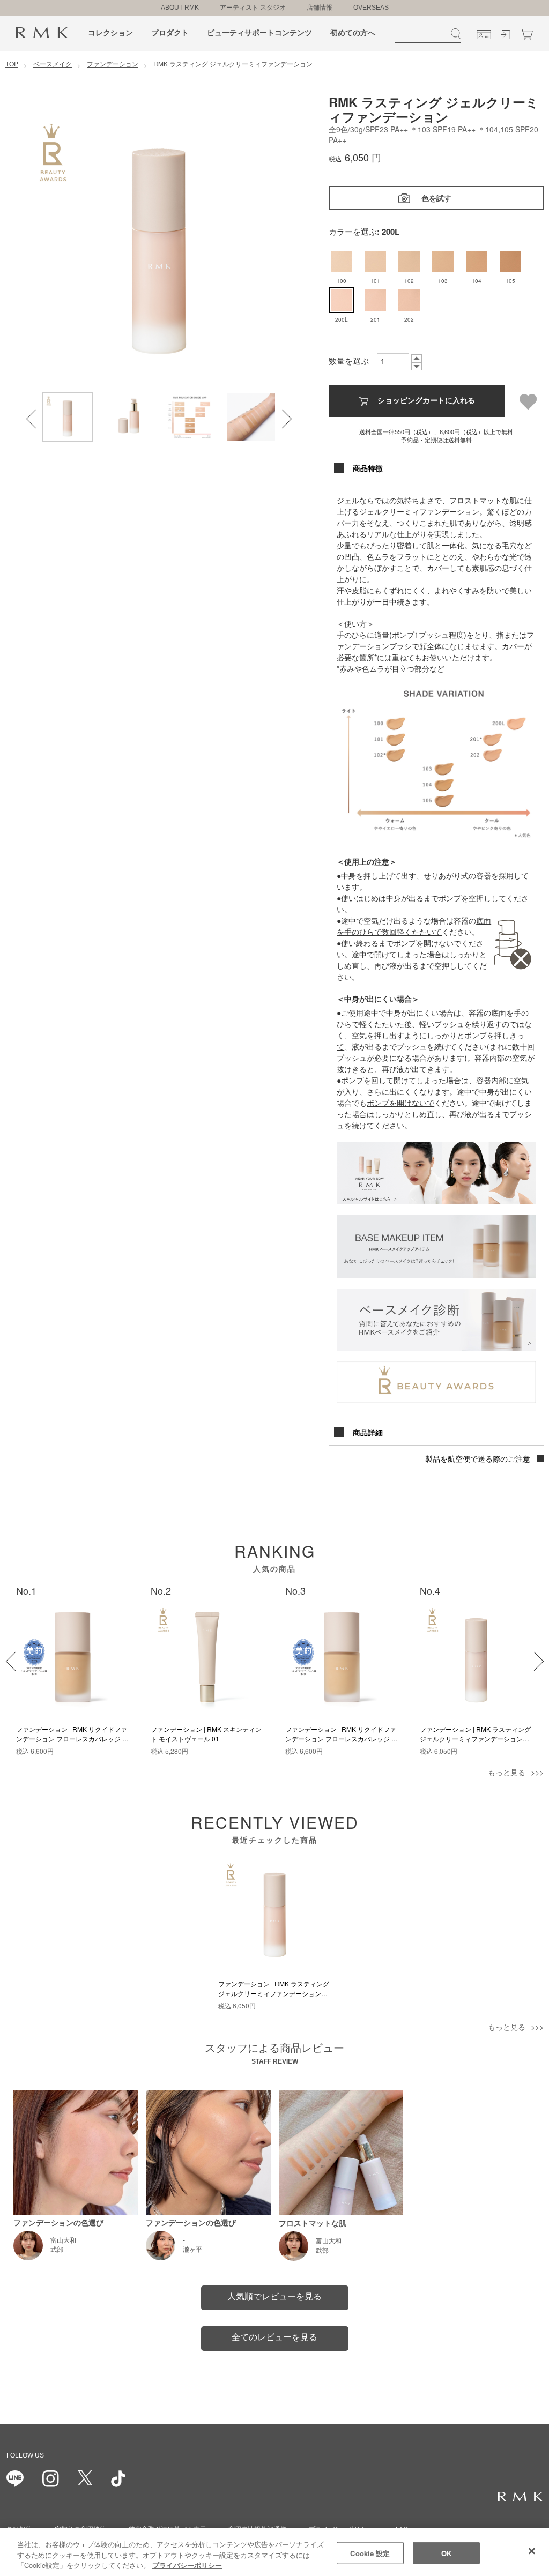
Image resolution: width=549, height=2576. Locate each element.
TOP (12, 64)
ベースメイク (53, 64)
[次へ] (528, 1655)
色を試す (436, 198)
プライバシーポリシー (187, 2565)
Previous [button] (29, 412)
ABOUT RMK (180, 8)
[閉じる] (532, 2551)
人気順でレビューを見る (274, 2296)
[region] (274, 2552)
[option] (159, 243)
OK (446, 2553)
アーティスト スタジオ (253, 8)
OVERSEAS (371, 8)
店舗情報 (320, 8)
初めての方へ (353, 33)
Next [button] (276, 412)
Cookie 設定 (370, 2553)
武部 (57, 2250)
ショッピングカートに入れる (426, 400)
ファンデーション (113, 64)
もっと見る (507, 1772)
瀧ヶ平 (192, 2250)
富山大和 (63, 2240)
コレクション (110, 33)
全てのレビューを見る (274, 2337)
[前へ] (9, 1655)
